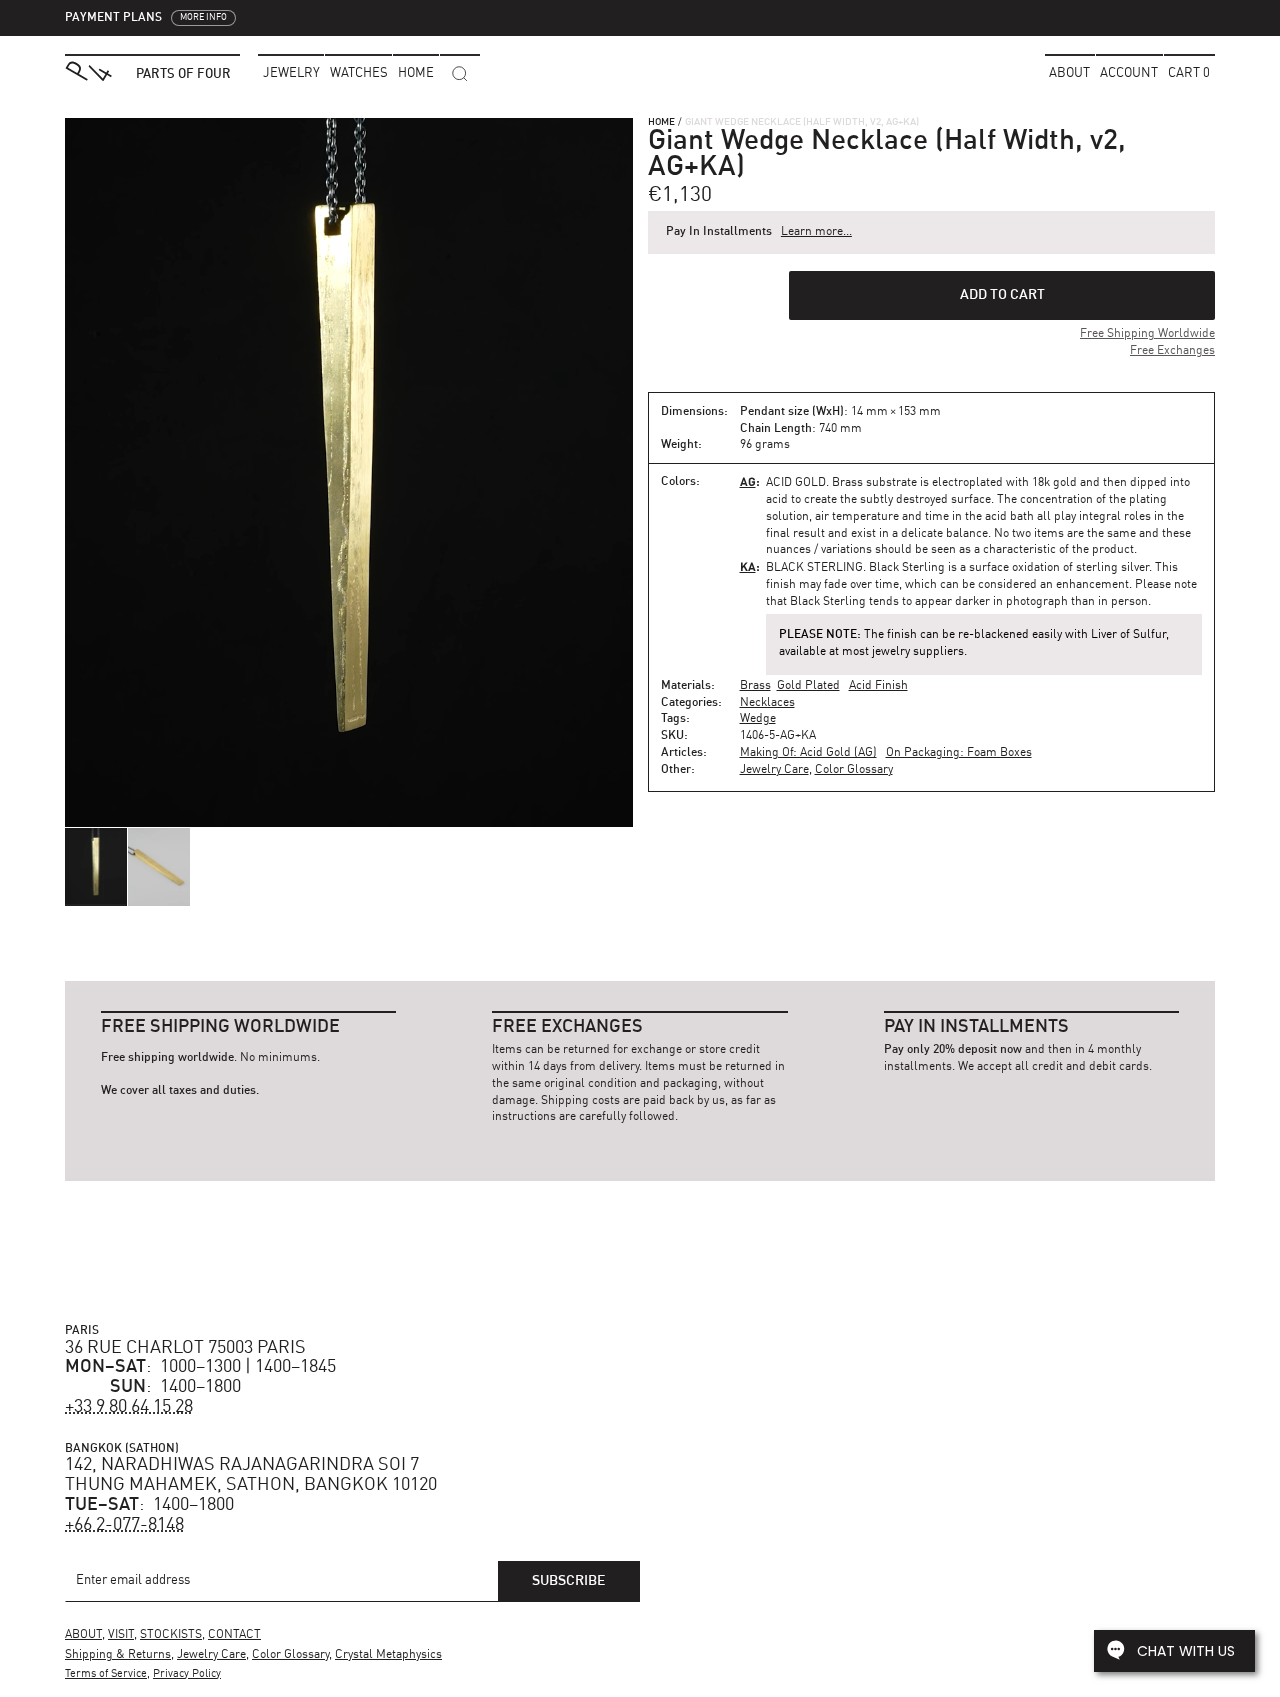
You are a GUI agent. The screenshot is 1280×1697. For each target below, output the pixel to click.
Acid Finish (878, 686)
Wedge (758, 719)
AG (748, 481)
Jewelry (291, 73)
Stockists (171, 1635)
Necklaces (767, 703)
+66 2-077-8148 (124, 1525)
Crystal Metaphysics (388, 1655)
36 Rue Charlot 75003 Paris (185, 1348)
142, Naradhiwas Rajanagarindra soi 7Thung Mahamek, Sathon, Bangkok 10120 (251, 1475)
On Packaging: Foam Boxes (959, 753)
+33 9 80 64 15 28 (129, 1407)
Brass (755, 686)
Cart (1189, 73)
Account (1129, 73)
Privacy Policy (187, 1674)
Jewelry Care (774, 770)
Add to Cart (1002, 295)
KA (748, 566)
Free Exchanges (1172, 351)
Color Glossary (854, 770)
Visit (121, 1635)
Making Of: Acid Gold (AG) (808, 753)
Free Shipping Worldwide (1147, 334)
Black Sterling (814, 568)
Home (661, 122)
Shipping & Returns (118, 1655)
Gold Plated (808, 686)
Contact (234, 1635)
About (1069, 73)
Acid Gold (796, 483)
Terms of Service (106, 1674)
